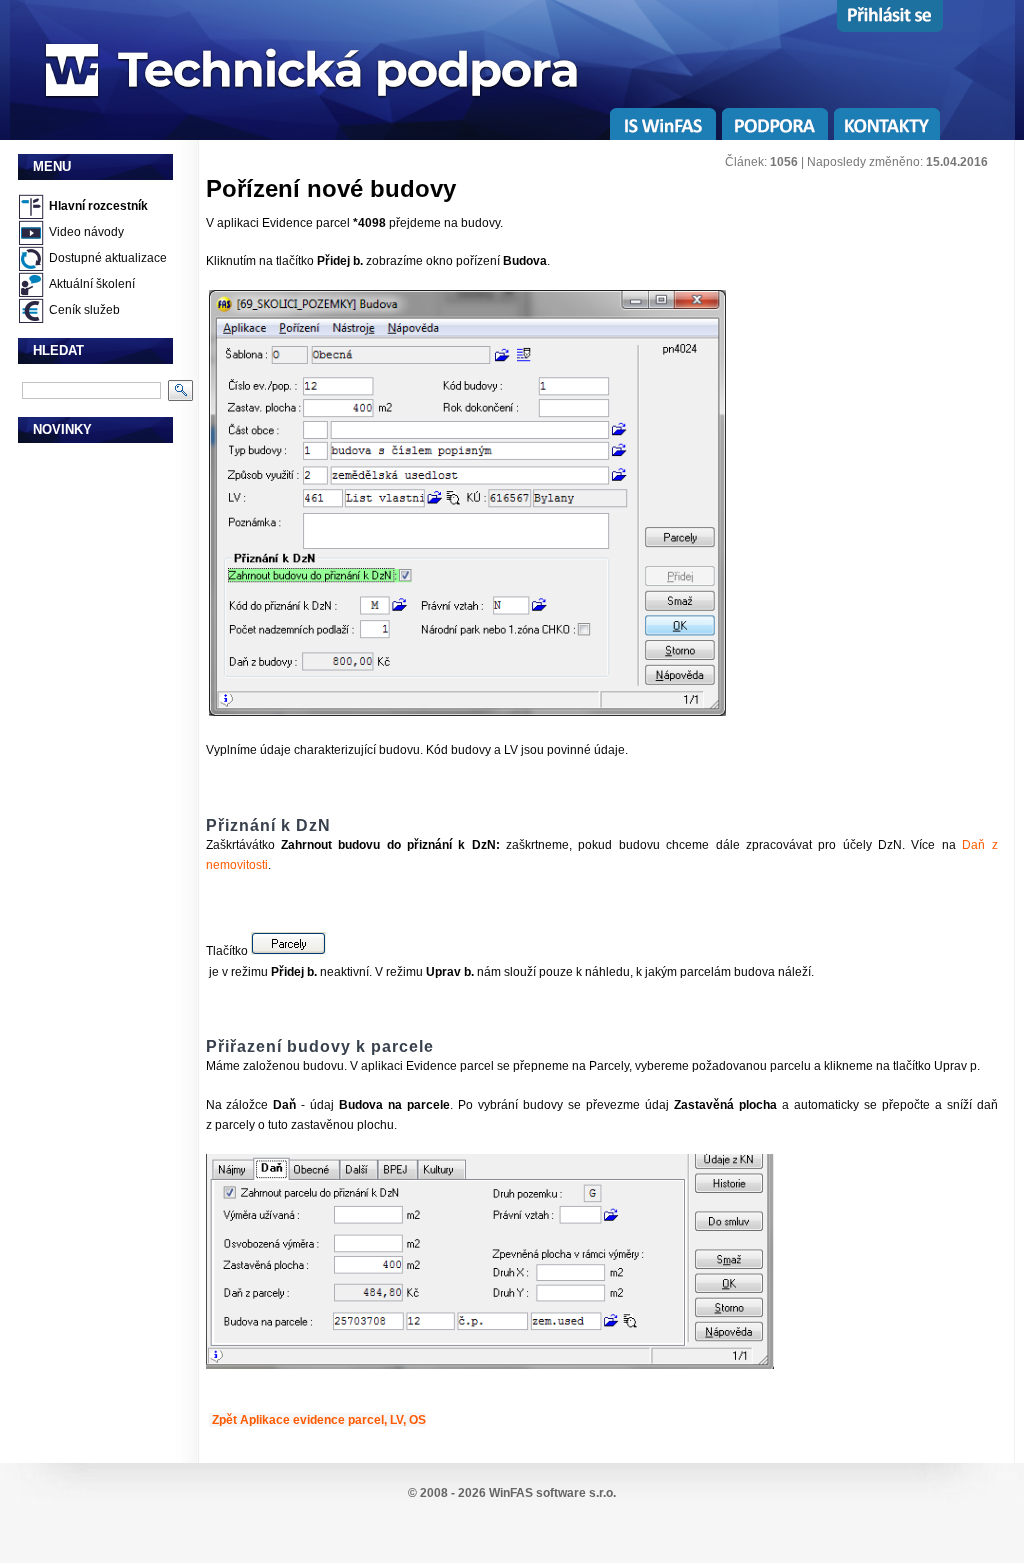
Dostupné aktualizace (108, 258)
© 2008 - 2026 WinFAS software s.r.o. (512, 1493)
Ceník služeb (84, 310)
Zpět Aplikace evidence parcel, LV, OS (319, 1420)
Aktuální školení (92, 284)
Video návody (86, 232)
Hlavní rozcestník (98, 206)
